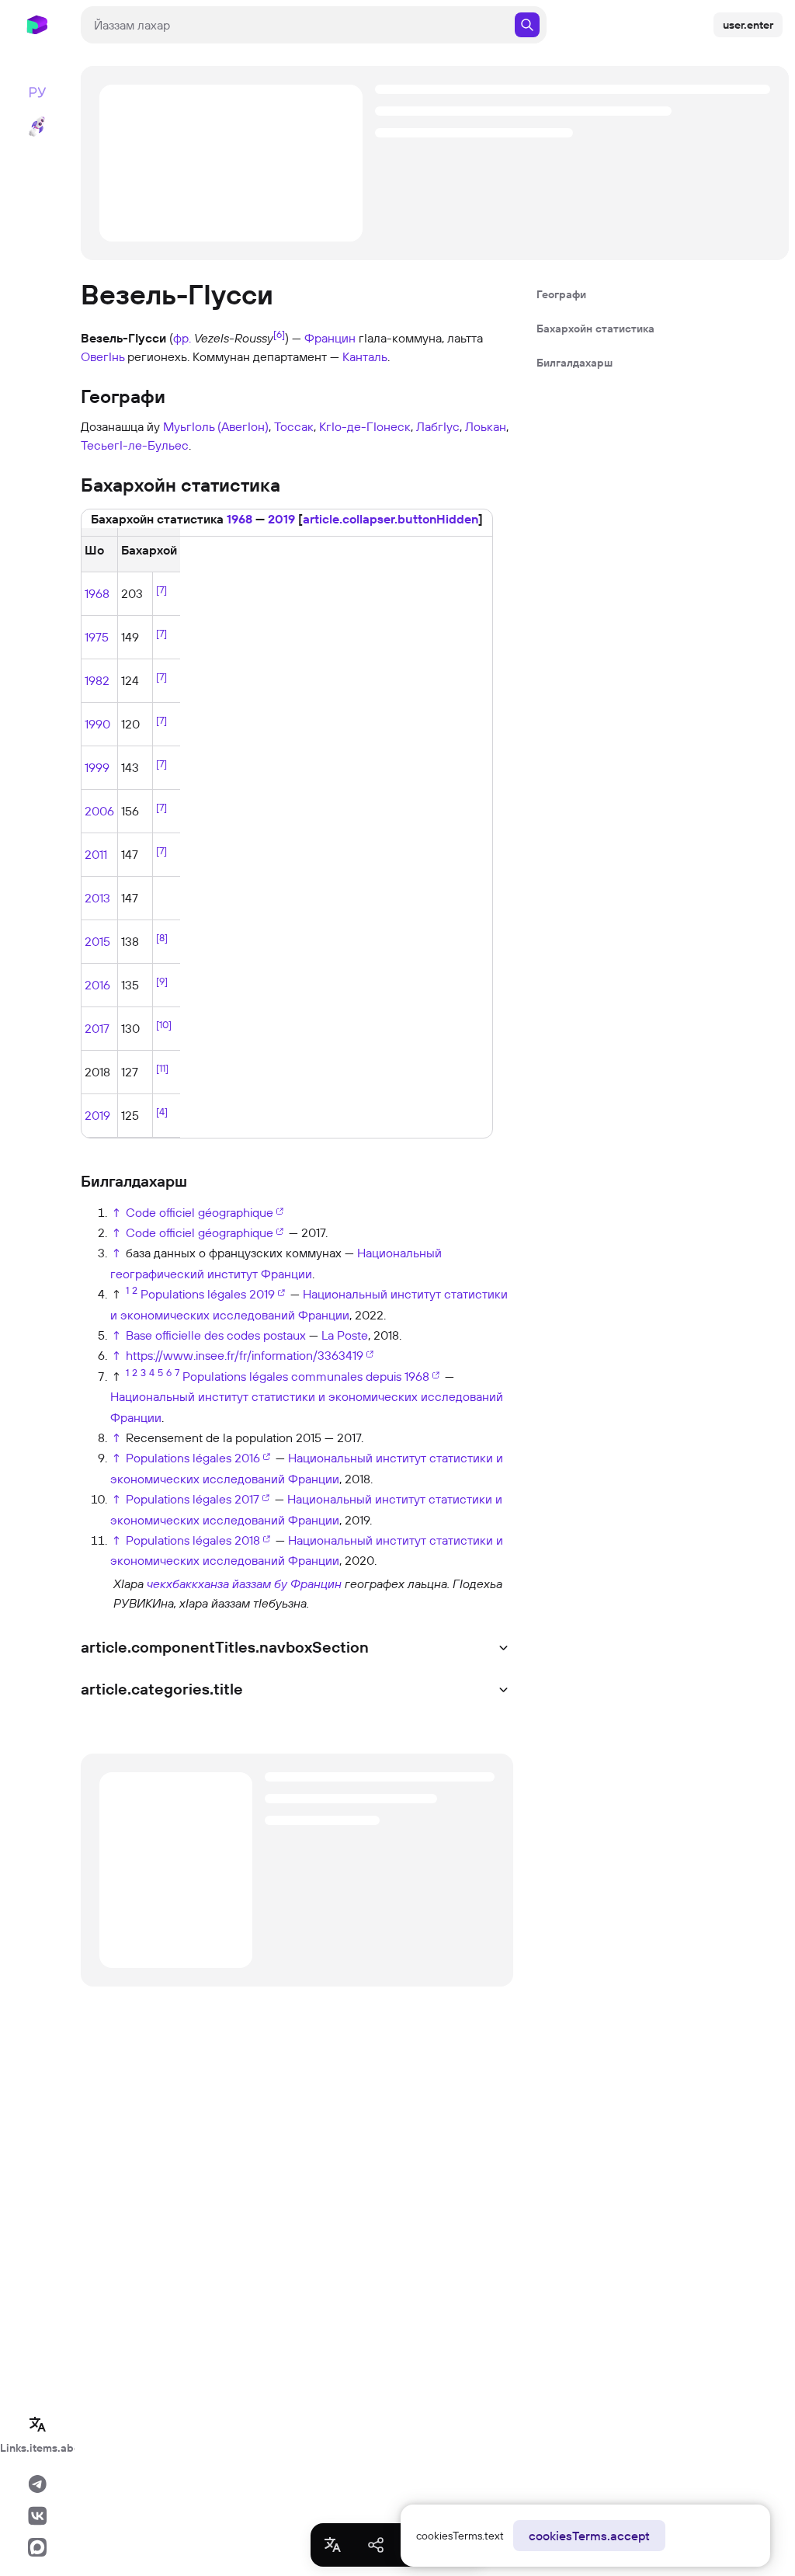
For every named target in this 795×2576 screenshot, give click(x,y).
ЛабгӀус (438, 426)
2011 (96, 854)
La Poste (345, 1335)
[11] (162, 1068)
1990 (97, 724)
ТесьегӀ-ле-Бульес (135, 445)
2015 (97, 941)
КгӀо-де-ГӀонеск (365, 426)
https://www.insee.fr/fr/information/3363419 (245, 1355)
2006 (99, 811)
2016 (97, 985)
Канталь (365, 356)
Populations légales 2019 (208, 1294)
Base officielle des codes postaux (216, 1335)
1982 (97, 680)
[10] (164, 1024)
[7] (161, 589)
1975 (97, 637)
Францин (330, 338)
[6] (279, 334)
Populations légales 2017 (193, 1499)
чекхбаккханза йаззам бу (217, 1583)
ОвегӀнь (102, 356)
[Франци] (95, 1592)
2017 (97, 1028)
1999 (97, 767)
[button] (391, 519)
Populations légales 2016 (193, 1458)
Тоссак (294, 426)
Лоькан (486, 426)
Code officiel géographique (200, 1212)
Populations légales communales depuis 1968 (306, 1376)
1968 (240, 519)
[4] (162, 1111)
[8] (162, 937)
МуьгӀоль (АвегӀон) (216, 426)
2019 (281, 519)
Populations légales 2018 (193, 1540)
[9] (162, 981)
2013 (97, 898)
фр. (182, 338)
